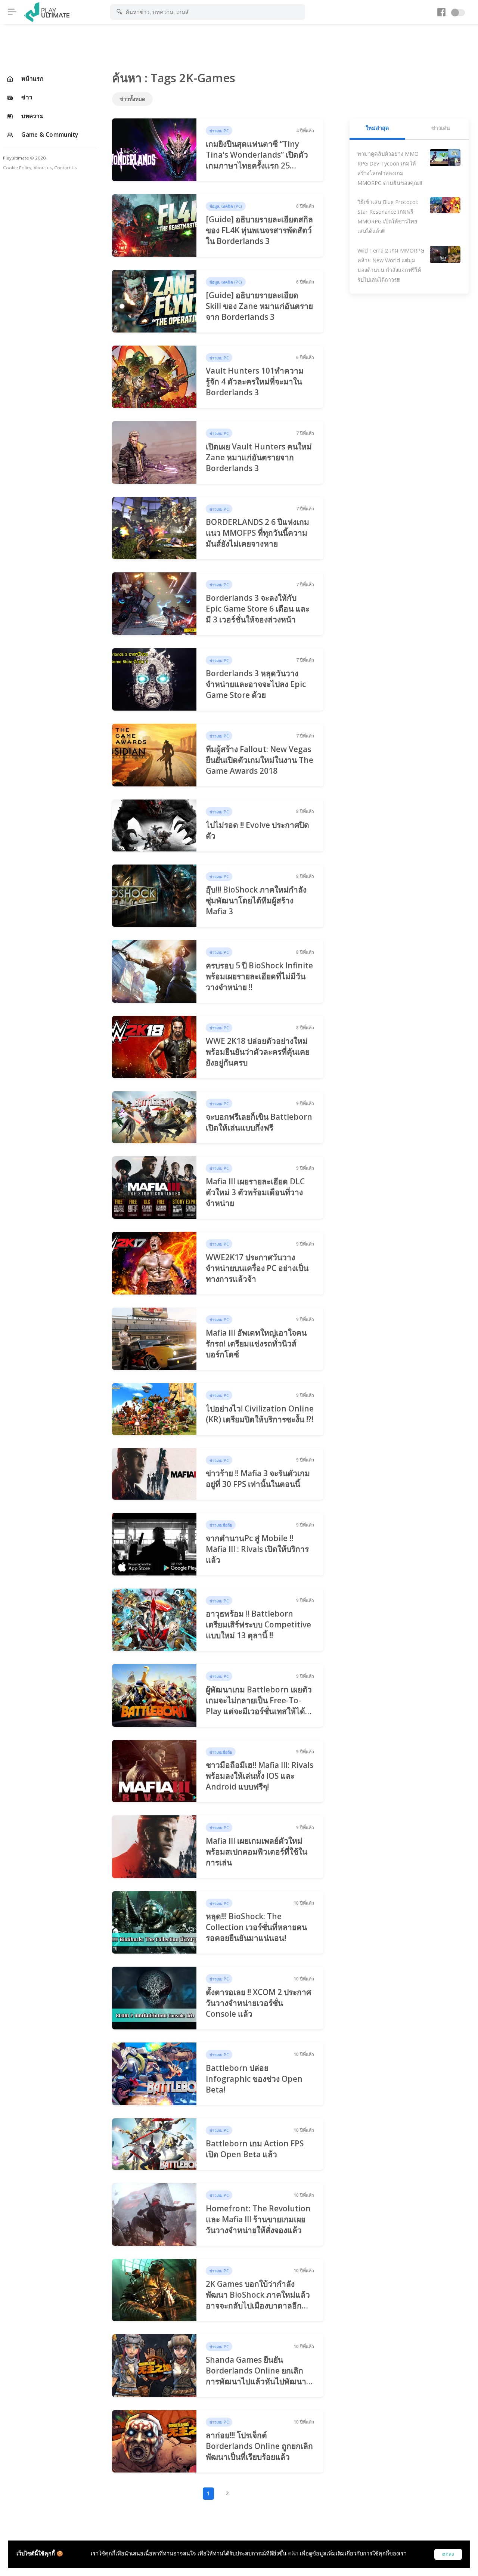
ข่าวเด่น (441, 128)
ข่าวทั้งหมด (132, 99)
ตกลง (448, 2554)
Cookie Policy (17, 168)
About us (43, 168)
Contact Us (66, 168)
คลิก (293, 2553)
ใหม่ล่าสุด (377, 128)
